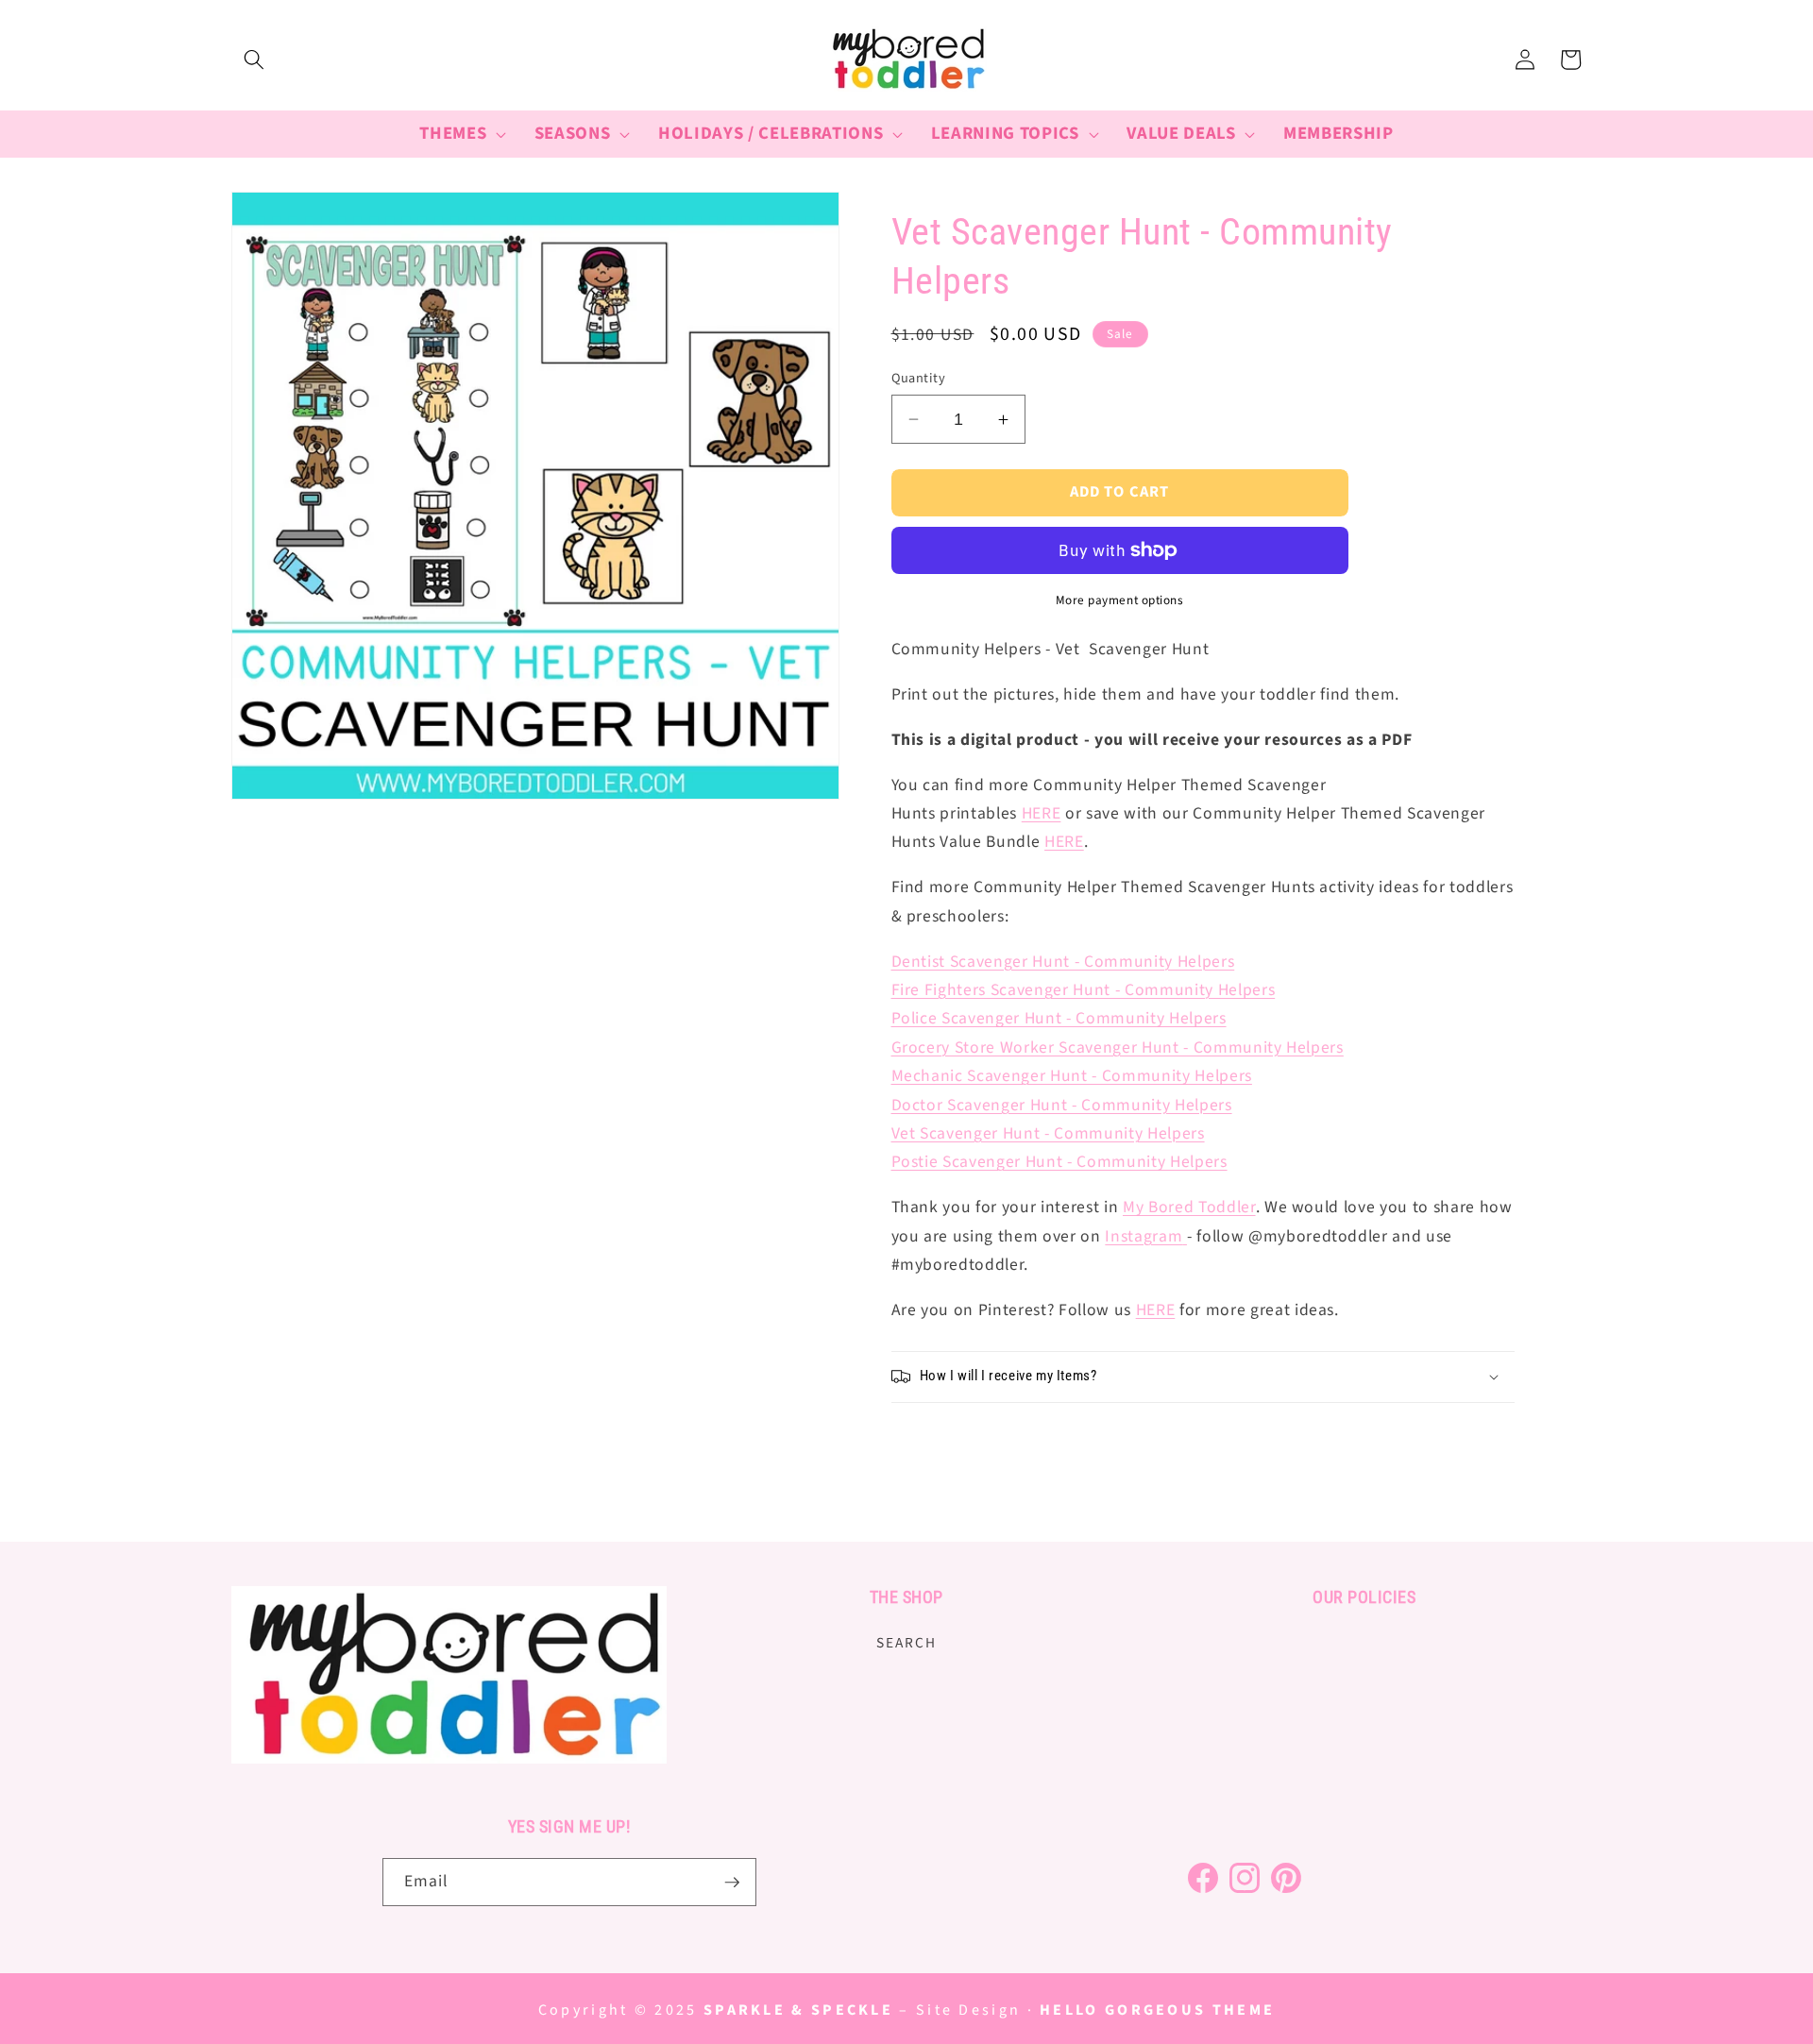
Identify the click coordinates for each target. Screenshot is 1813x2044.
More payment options (1120, 600)
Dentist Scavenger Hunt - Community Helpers (1063, 962)
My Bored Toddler (1189, 1207)
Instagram (1144, 1236)
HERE (1042, 813)
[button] (254, 59)
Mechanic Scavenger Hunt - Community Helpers (1072, 1076)
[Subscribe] (732, 1883)
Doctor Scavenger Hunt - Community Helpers (1062, 1105)
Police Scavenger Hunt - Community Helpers (1059, 1018)
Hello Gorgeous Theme (1157, 2010)
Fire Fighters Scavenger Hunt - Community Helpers (1084, 990)
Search (906, 1643)
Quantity (919, 379)
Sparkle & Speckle (798, 2010)
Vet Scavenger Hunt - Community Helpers (1048, 1133)
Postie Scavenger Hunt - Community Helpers (1059, 1162)
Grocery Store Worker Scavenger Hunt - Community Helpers (1118, 1047)
